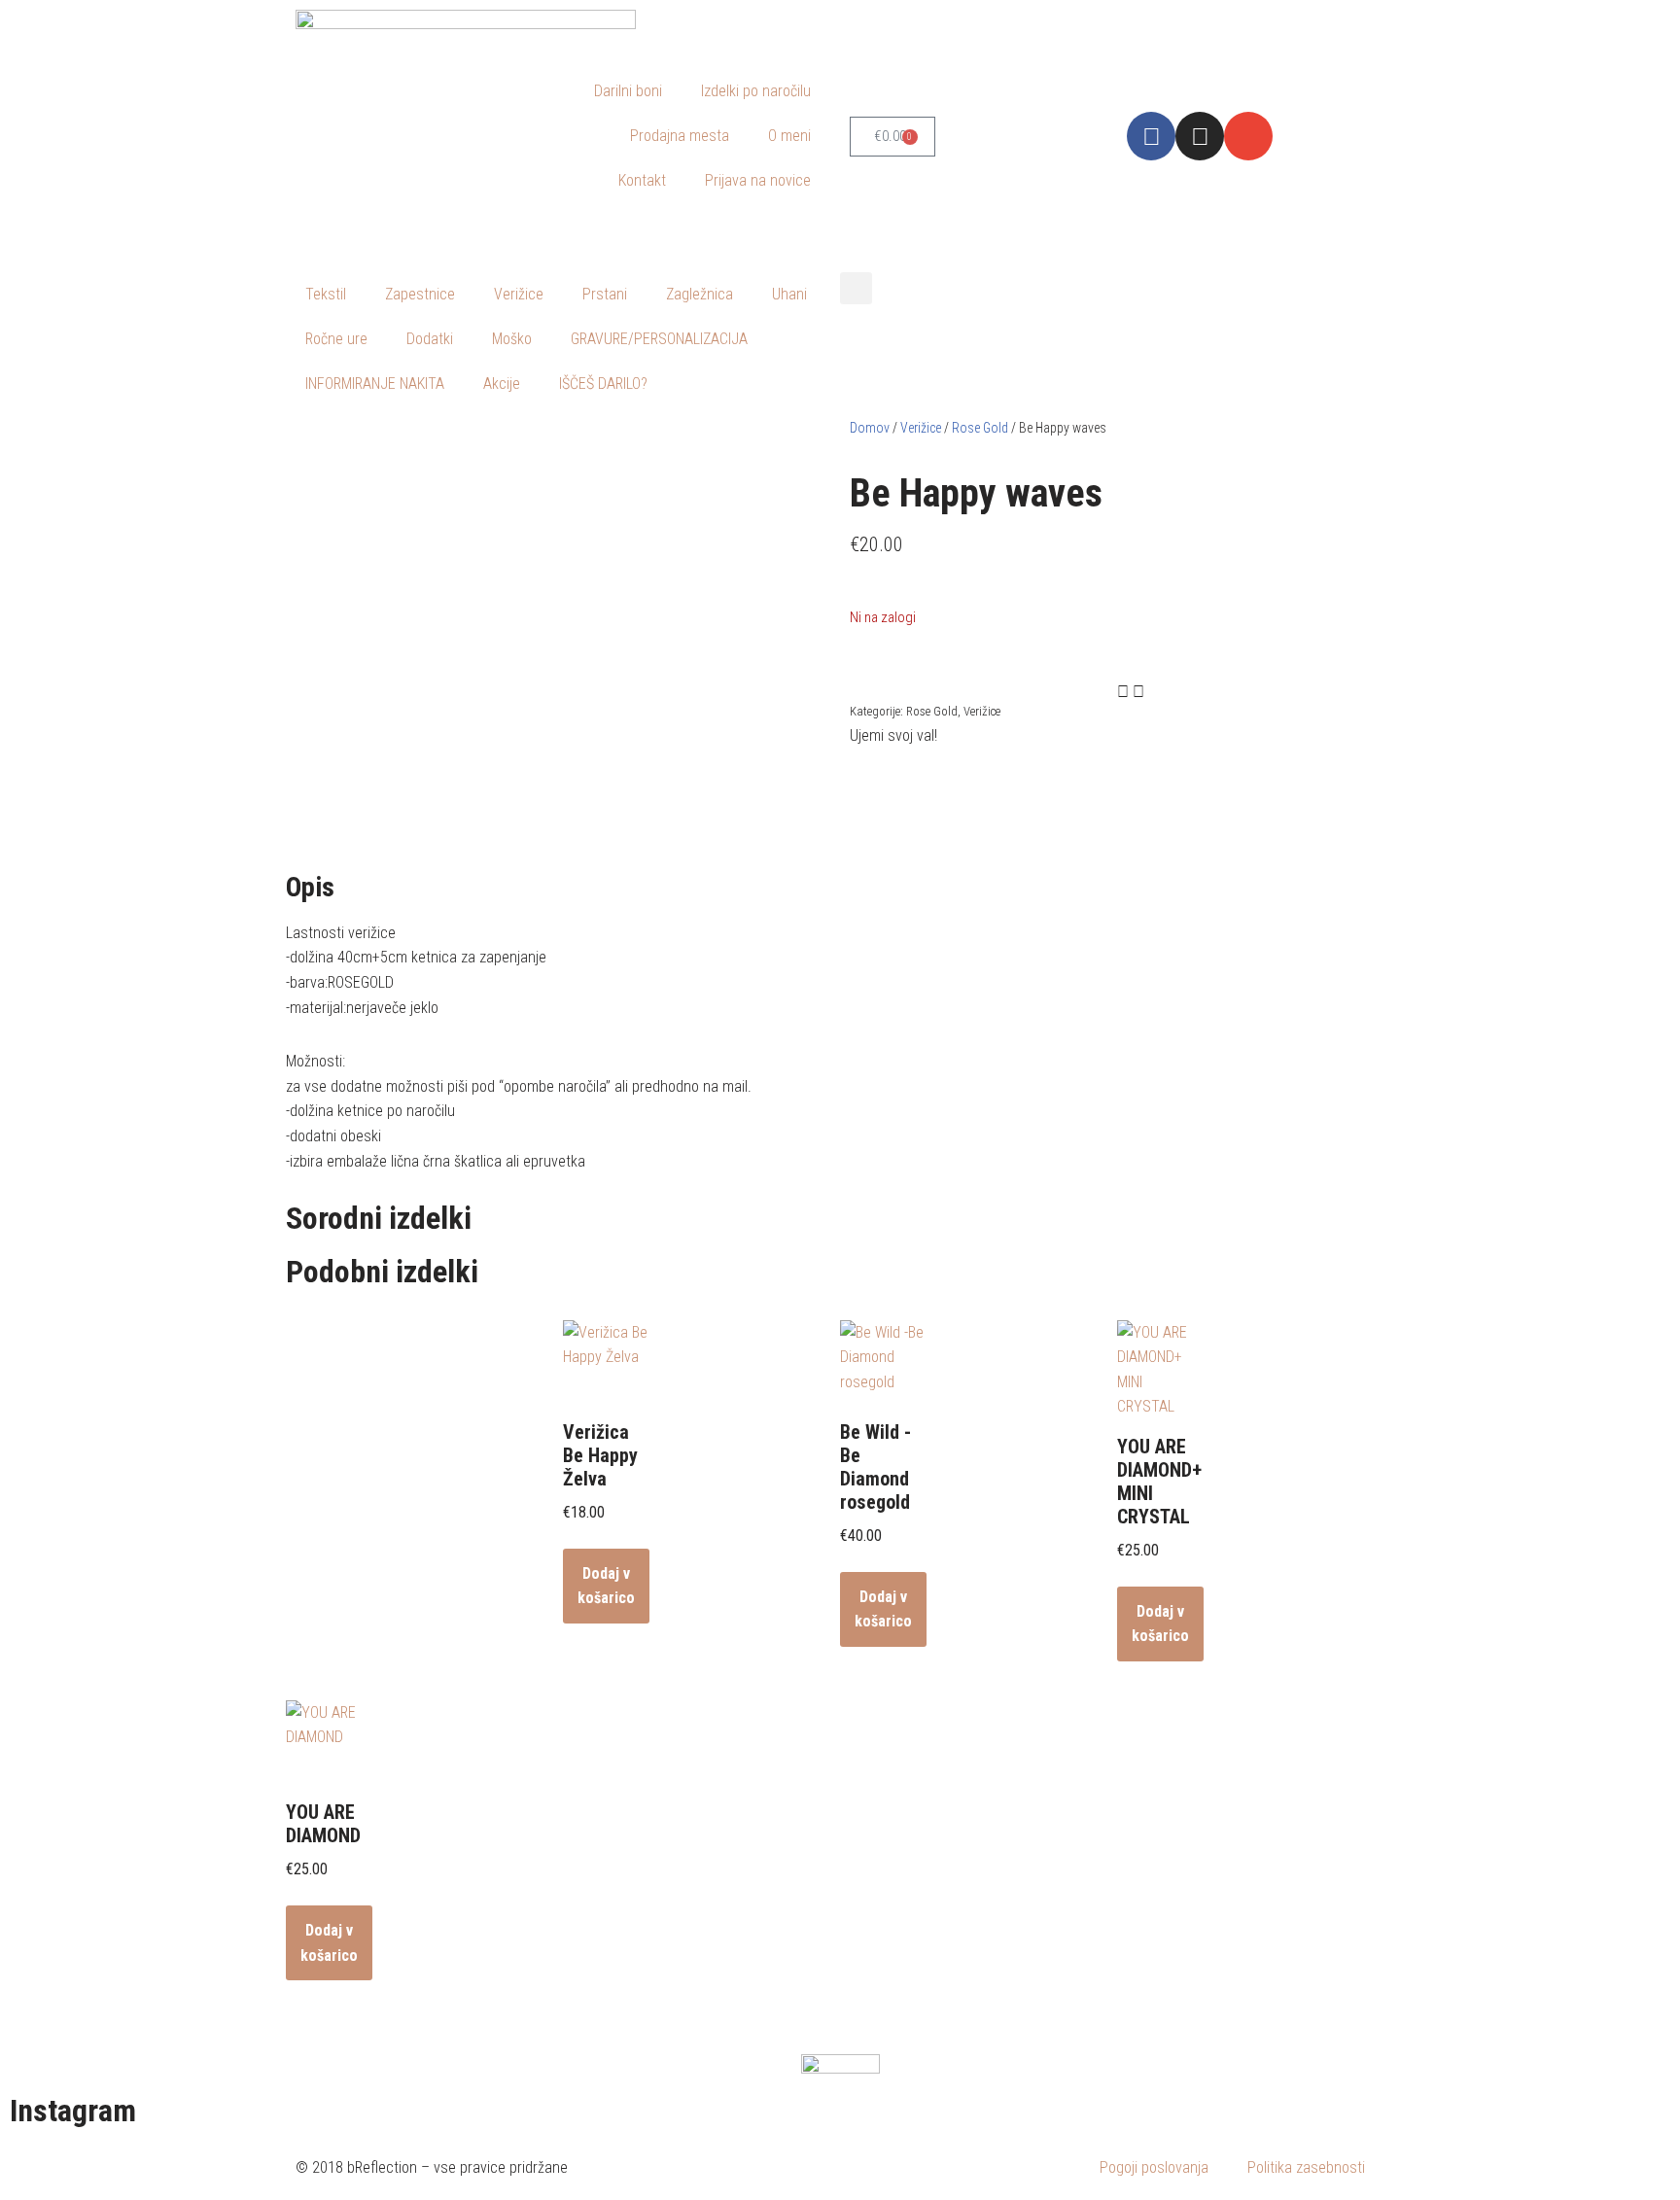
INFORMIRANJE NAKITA (375, 384)
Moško (512, 339)
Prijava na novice (758, 180)
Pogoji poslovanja (1154, 2167)
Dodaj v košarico (606, 1586)
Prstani (605, 294)
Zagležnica (700, 294)
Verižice (519, 294)
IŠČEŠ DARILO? (603, 384)
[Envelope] (1248, 136)
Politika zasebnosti (1306, 2167)
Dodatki (430, 339)
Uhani (789, 294)
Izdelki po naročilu (756, 91)
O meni (789, 136)
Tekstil (326, 294)
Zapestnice (420, 294)
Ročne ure (336, 339)
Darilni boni (628, 91)
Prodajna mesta (680, 136)
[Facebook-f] (1151, 136)
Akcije (502, 384)
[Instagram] (1200, 136)
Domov (870, 428)
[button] (856, 288)
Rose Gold (980, 428)
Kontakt (642, 180)
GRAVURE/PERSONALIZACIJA (659, 339)
